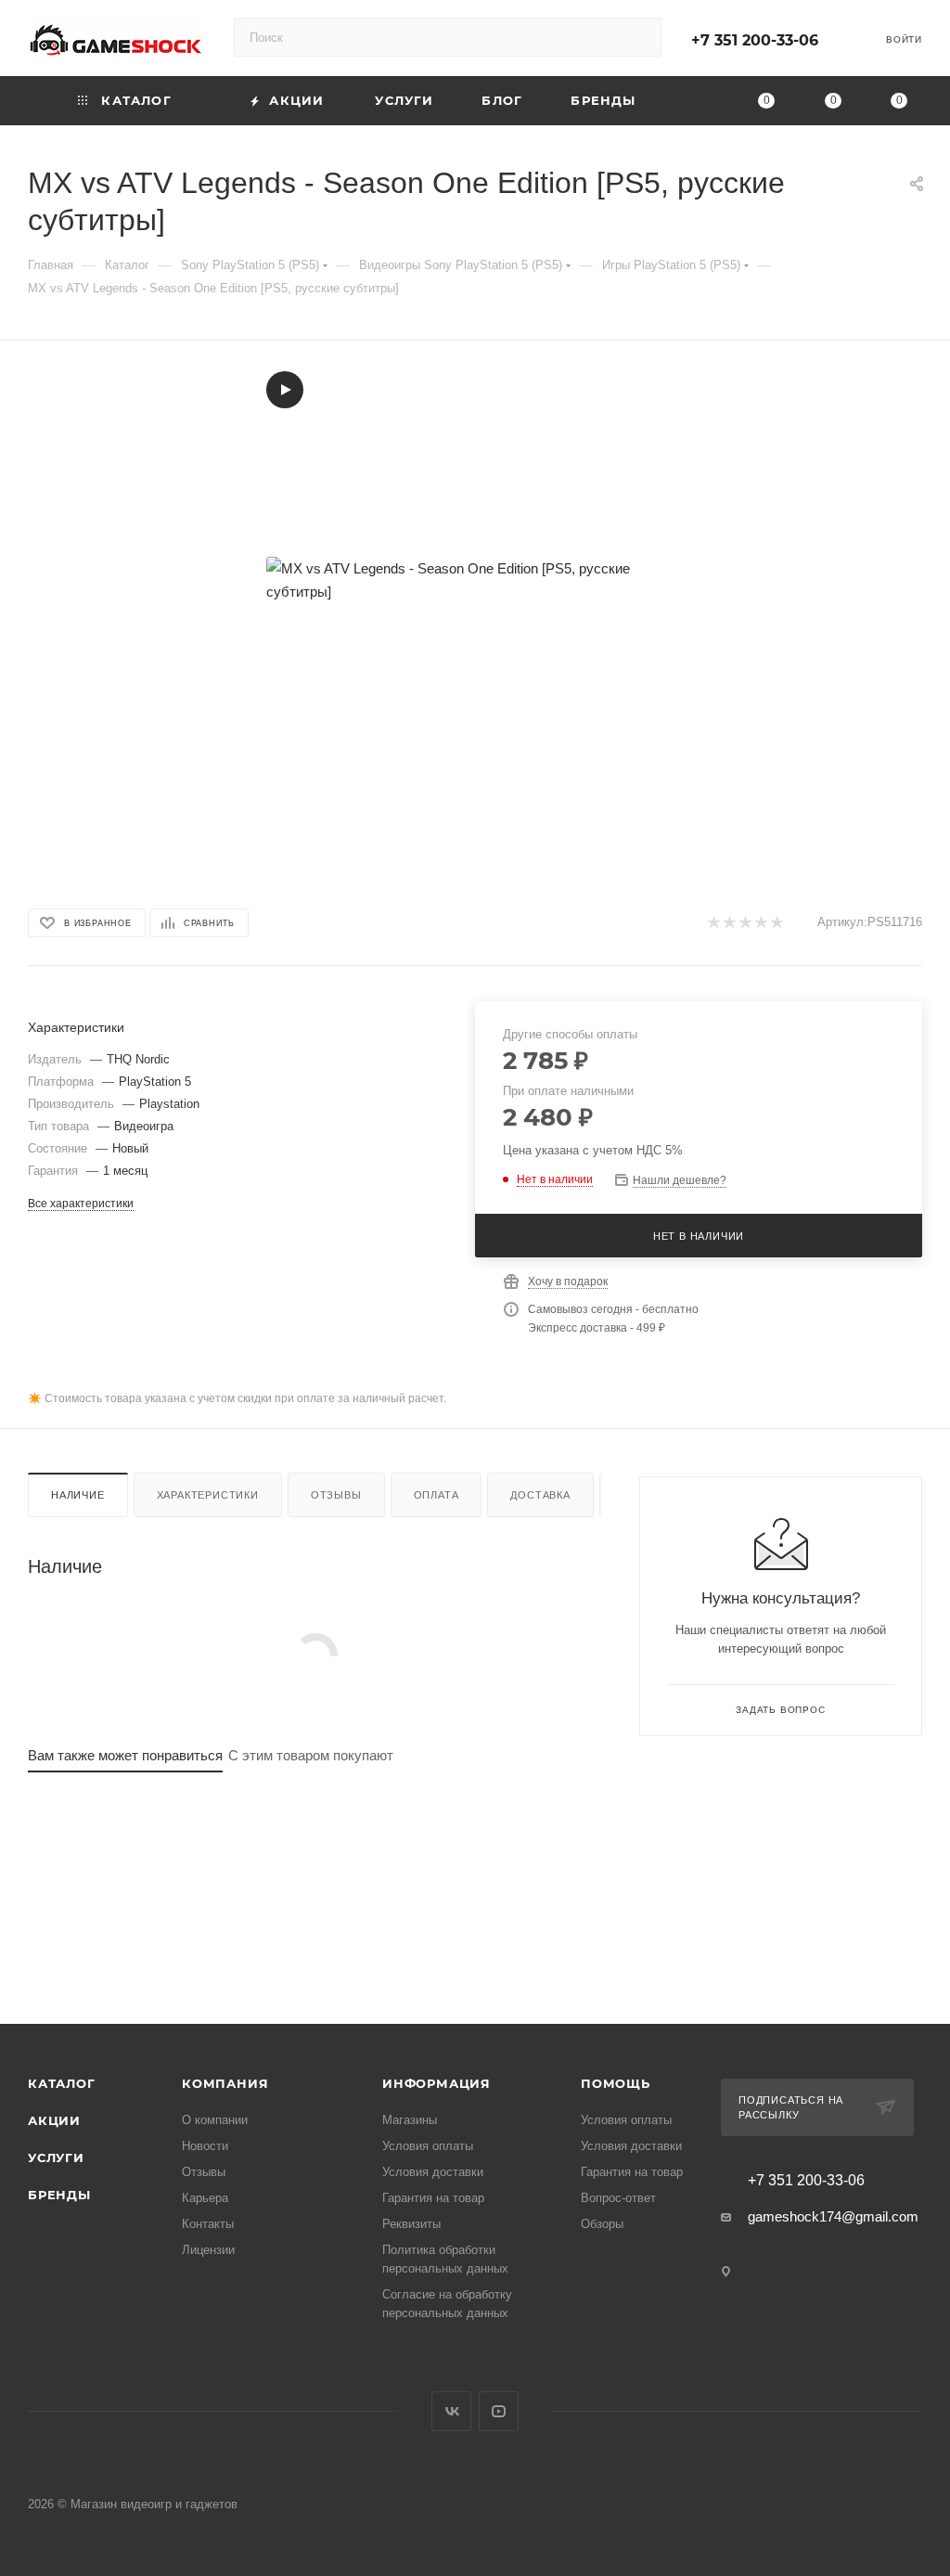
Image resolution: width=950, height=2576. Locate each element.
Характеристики (208, 1495)
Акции (54, 2120)
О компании (215, 2120)
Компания (225, 2083)
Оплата (436, 1495)
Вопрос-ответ (618, 2198)
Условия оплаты (428, 2146)
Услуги (56, 2157)
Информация (436, 2083)
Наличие (78, 1495)
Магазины (410, 2120)
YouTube (499, 2411)
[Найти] (639, 37)
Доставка (540, 1495)
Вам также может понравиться (125, 1755)
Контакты (208, 2224)
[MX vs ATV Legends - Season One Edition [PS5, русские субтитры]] (475, 580)
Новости (205, 2146)
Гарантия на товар (433, 2198)
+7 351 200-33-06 (755, 40)
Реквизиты (411, 2224)
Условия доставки (433, 2172)
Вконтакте (451, 2411)
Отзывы (336, 1495)
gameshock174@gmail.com (833, 2216)
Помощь (616, 2083)
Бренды (59, 2195)
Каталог (62, 2083)
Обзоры (602, 2224)
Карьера (205, 2198)
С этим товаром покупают (311, 1755)
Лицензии (208, 2250)
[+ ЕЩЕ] (693, 101)
